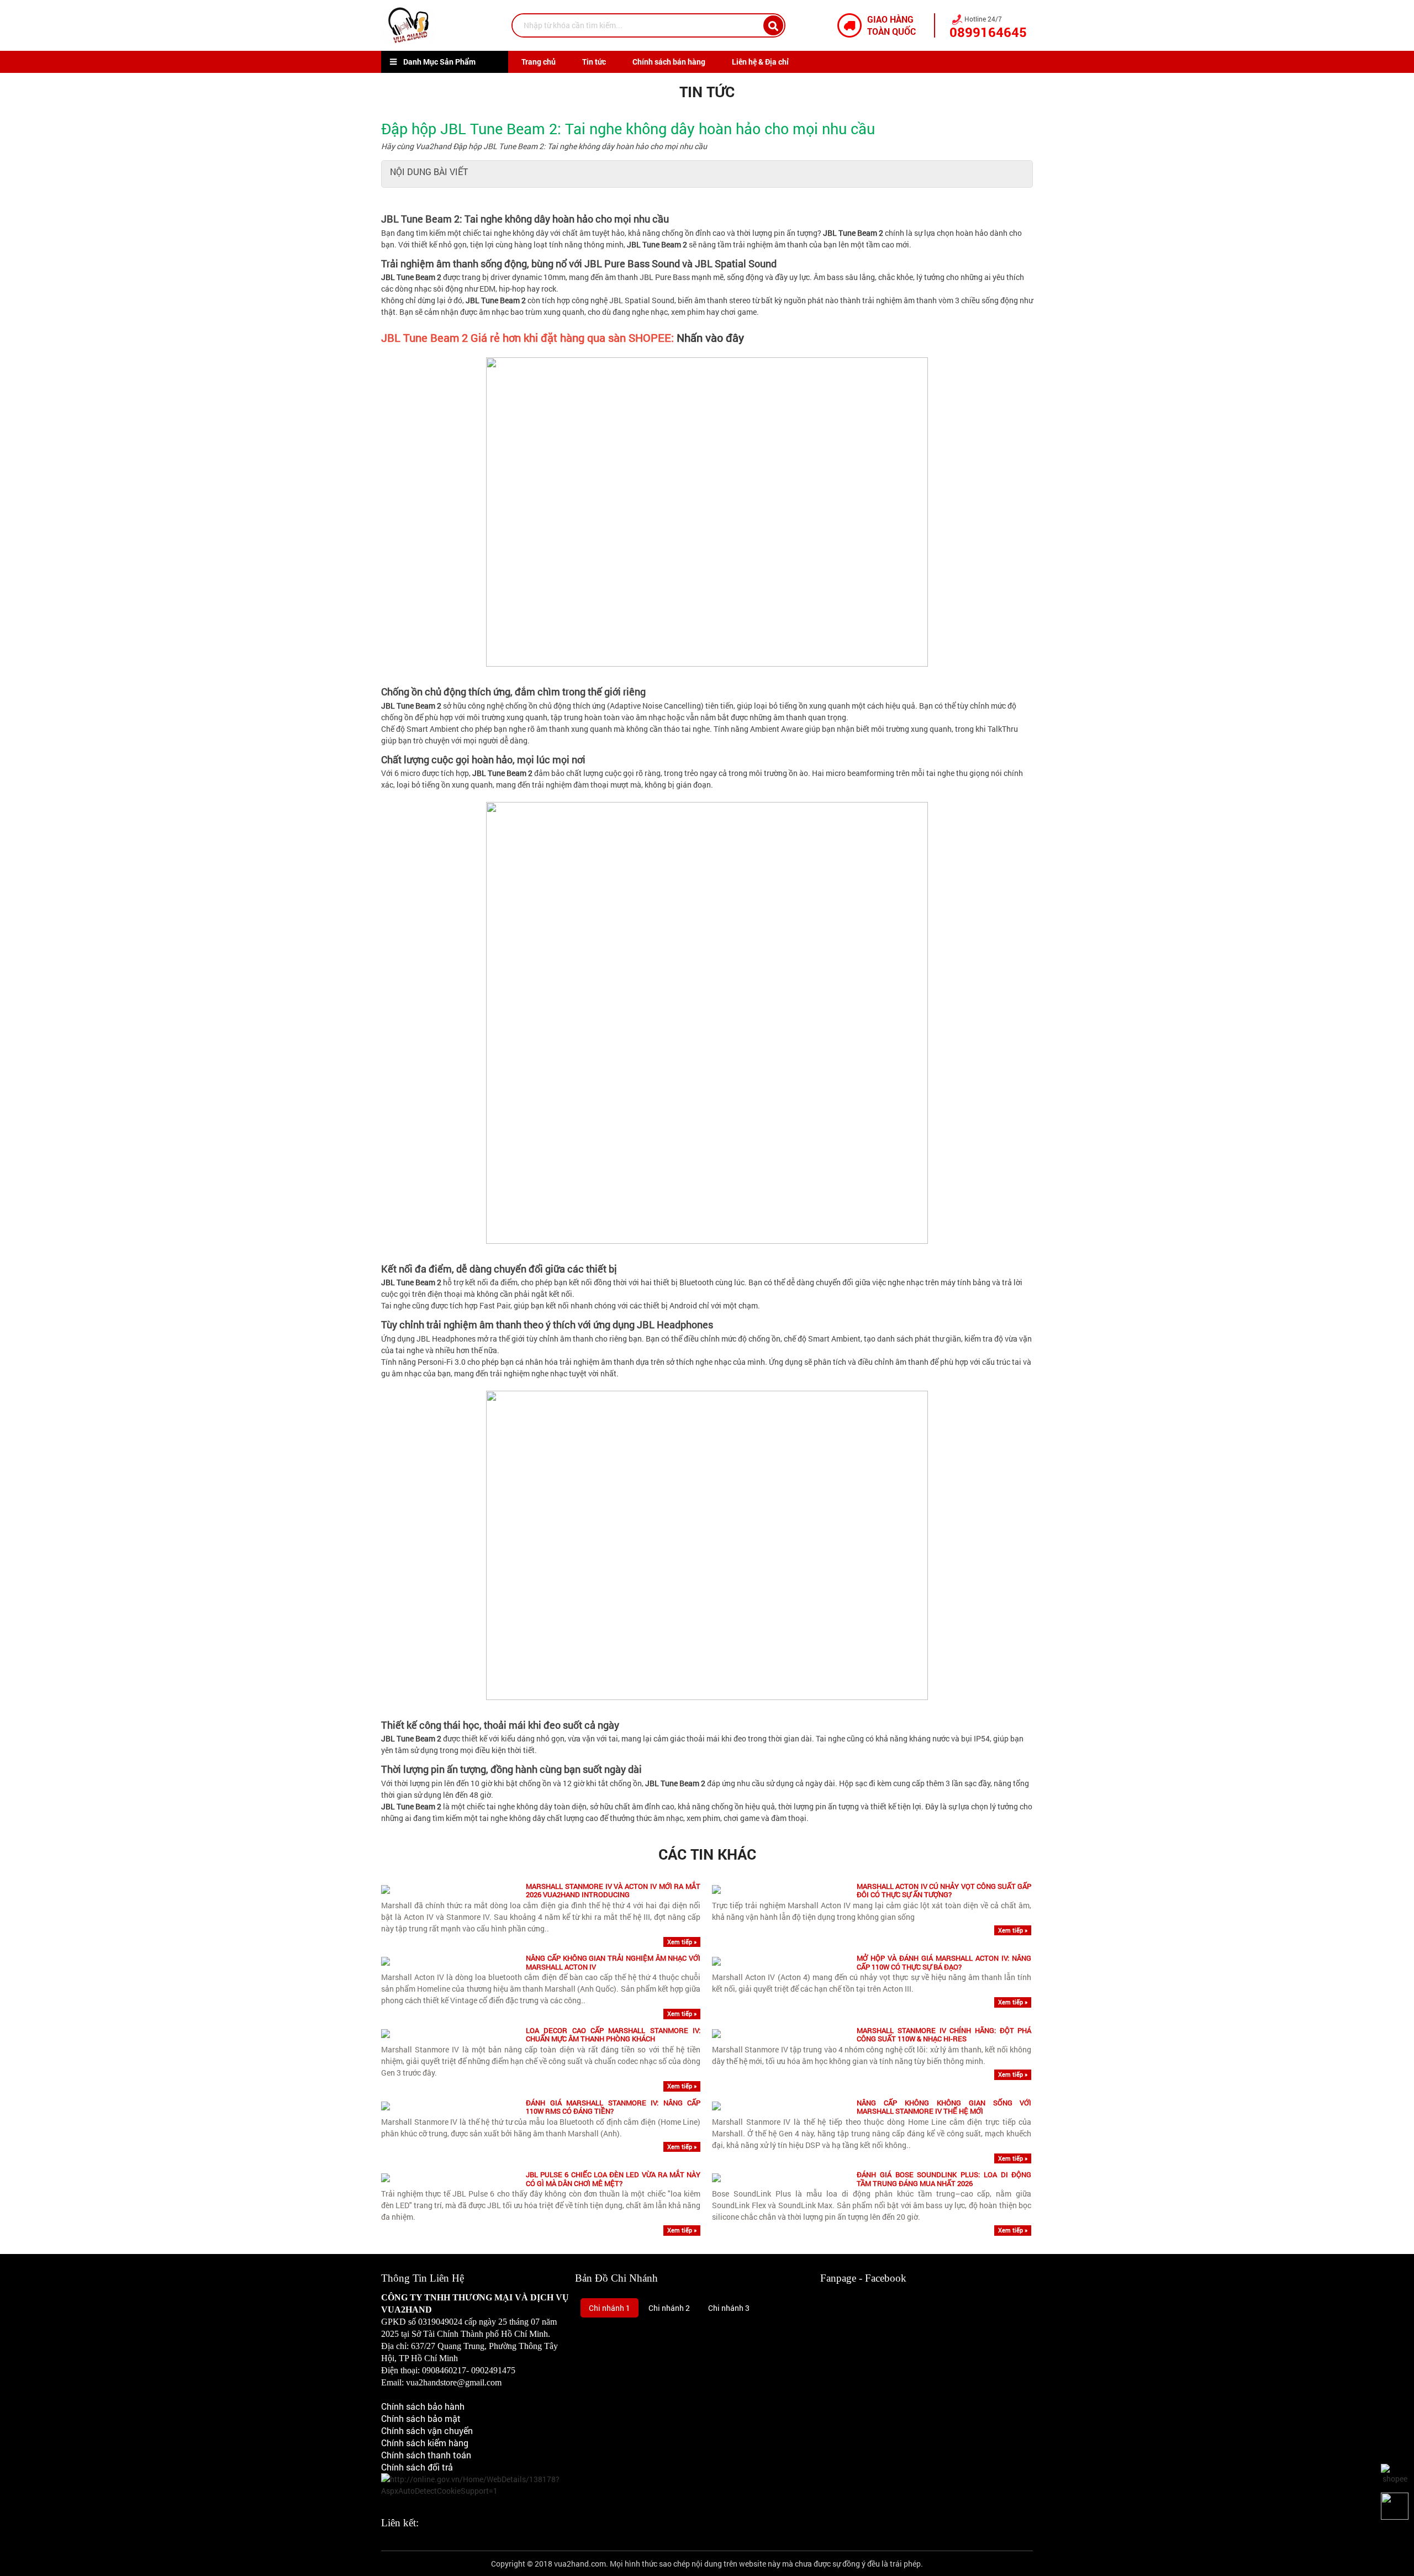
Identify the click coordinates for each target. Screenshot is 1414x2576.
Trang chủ (539, 62)
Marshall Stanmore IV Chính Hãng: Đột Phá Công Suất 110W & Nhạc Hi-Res (944, 2035)
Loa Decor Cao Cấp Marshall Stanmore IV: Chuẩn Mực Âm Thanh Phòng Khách (613, 2035)
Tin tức (594, 62)
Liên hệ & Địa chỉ (760, 62)
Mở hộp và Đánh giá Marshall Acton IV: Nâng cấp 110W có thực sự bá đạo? (944, 1963)
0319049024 (440, 2322)
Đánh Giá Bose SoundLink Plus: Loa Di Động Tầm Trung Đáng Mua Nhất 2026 (944, 2179)
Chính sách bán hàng (669, 62)
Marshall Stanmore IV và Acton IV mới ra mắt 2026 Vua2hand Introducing (613, 1891)
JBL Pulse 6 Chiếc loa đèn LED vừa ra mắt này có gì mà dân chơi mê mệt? (613, 2179)
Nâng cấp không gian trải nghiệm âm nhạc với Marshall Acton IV (613, 1963)
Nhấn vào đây (710, 337)
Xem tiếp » (682, 1942)
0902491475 (493, 2370)
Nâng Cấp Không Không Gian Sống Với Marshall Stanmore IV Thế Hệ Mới (944, 2107)
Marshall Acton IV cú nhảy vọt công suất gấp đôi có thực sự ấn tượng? (944, 1891)
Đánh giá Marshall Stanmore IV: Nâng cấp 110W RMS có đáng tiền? (613, 2107)
